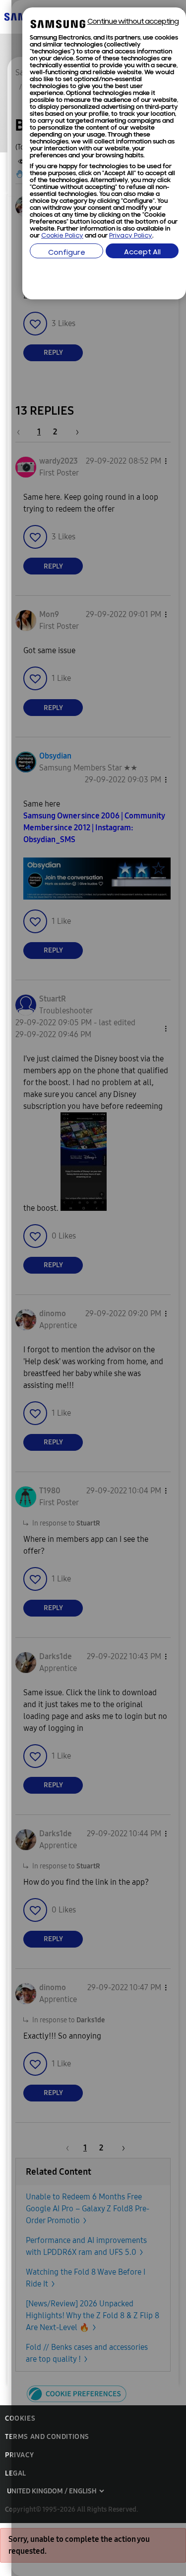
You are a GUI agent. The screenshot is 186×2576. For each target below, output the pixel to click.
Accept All (142, 253)
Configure (67, 253)
